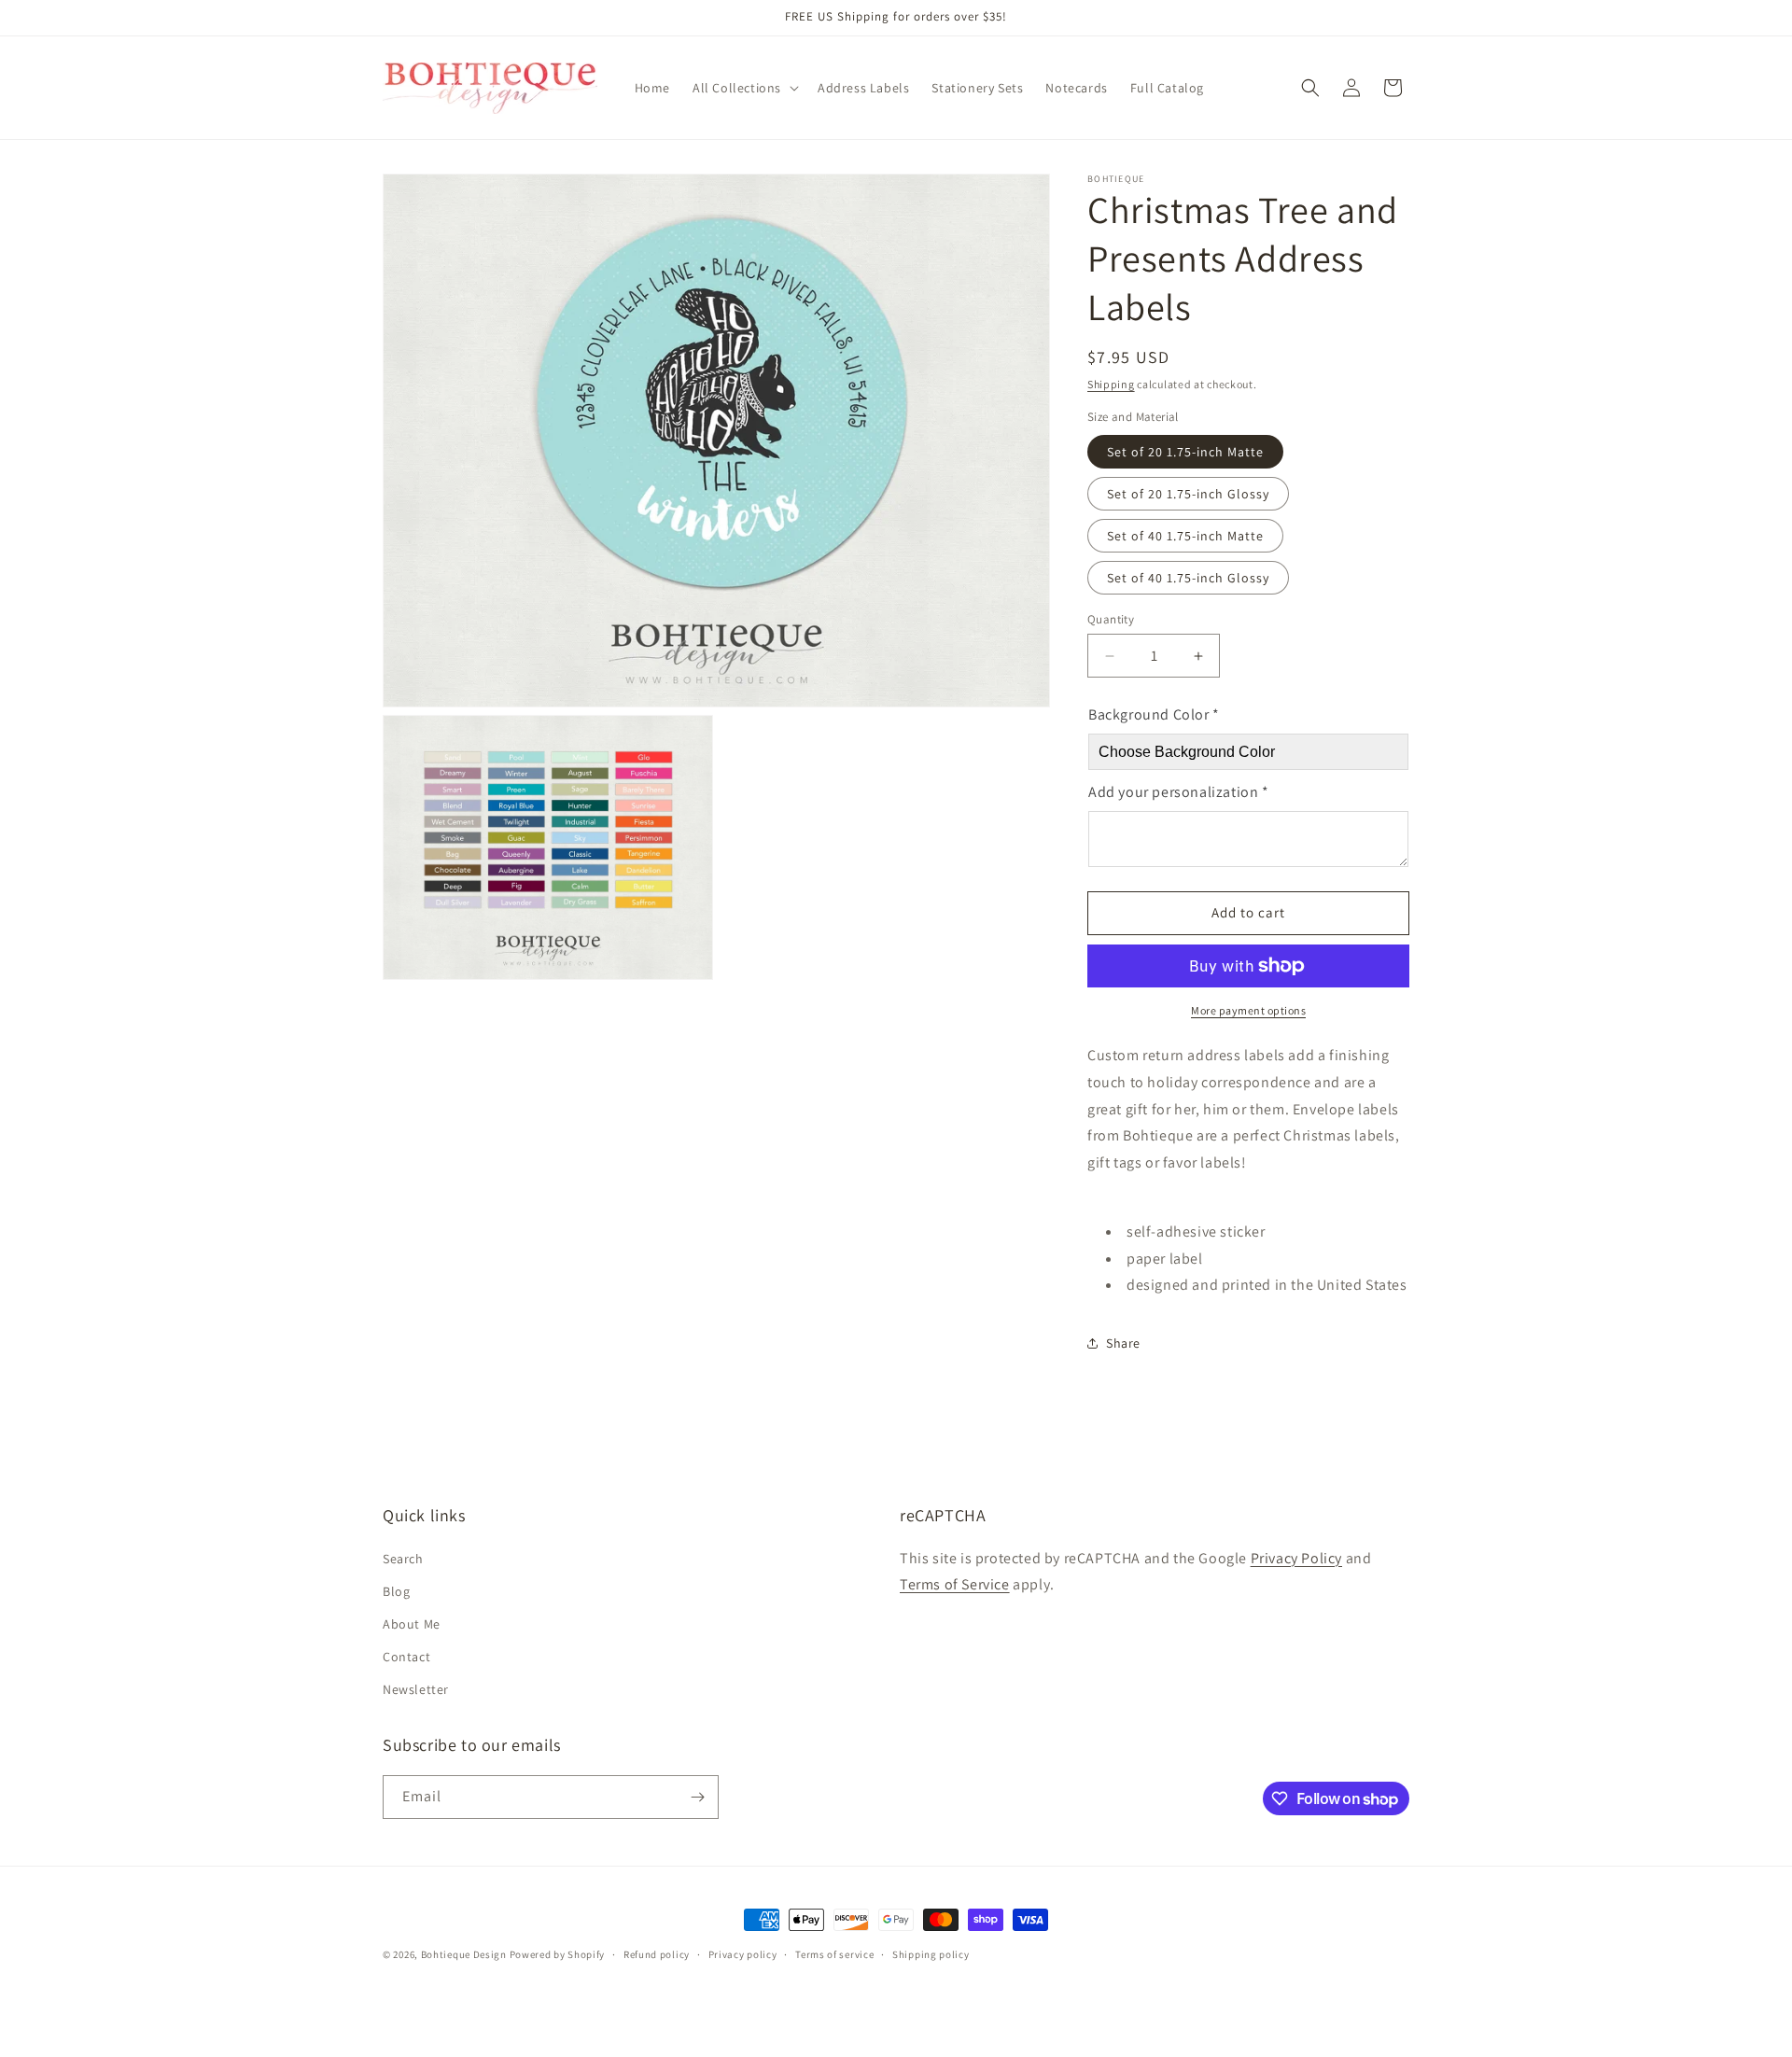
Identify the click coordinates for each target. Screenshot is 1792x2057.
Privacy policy (743, 1954)
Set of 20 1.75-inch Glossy (1188, 494)
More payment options (1248, 1010)
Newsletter (416, 1689)
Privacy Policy (1296, 1558)
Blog (396, 1591)
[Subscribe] (697, 1797)
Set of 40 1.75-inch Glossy (1188, 578)
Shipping (1111, 384)
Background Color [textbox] (1154, 714)
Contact (406, 1657)
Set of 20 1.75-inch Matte (1185, 452)
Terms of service (834, 1954)
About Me (412, 1624)
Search (403, 1559)
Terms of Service (955, 1584)
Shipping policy (931, 1954)
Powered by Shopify (558, 1954)
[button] (744, 88)
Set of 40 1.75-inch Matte (1185, 536)
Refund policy (657, 1954)
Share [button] (1123, 1343)
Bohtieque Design (464, 1954)
